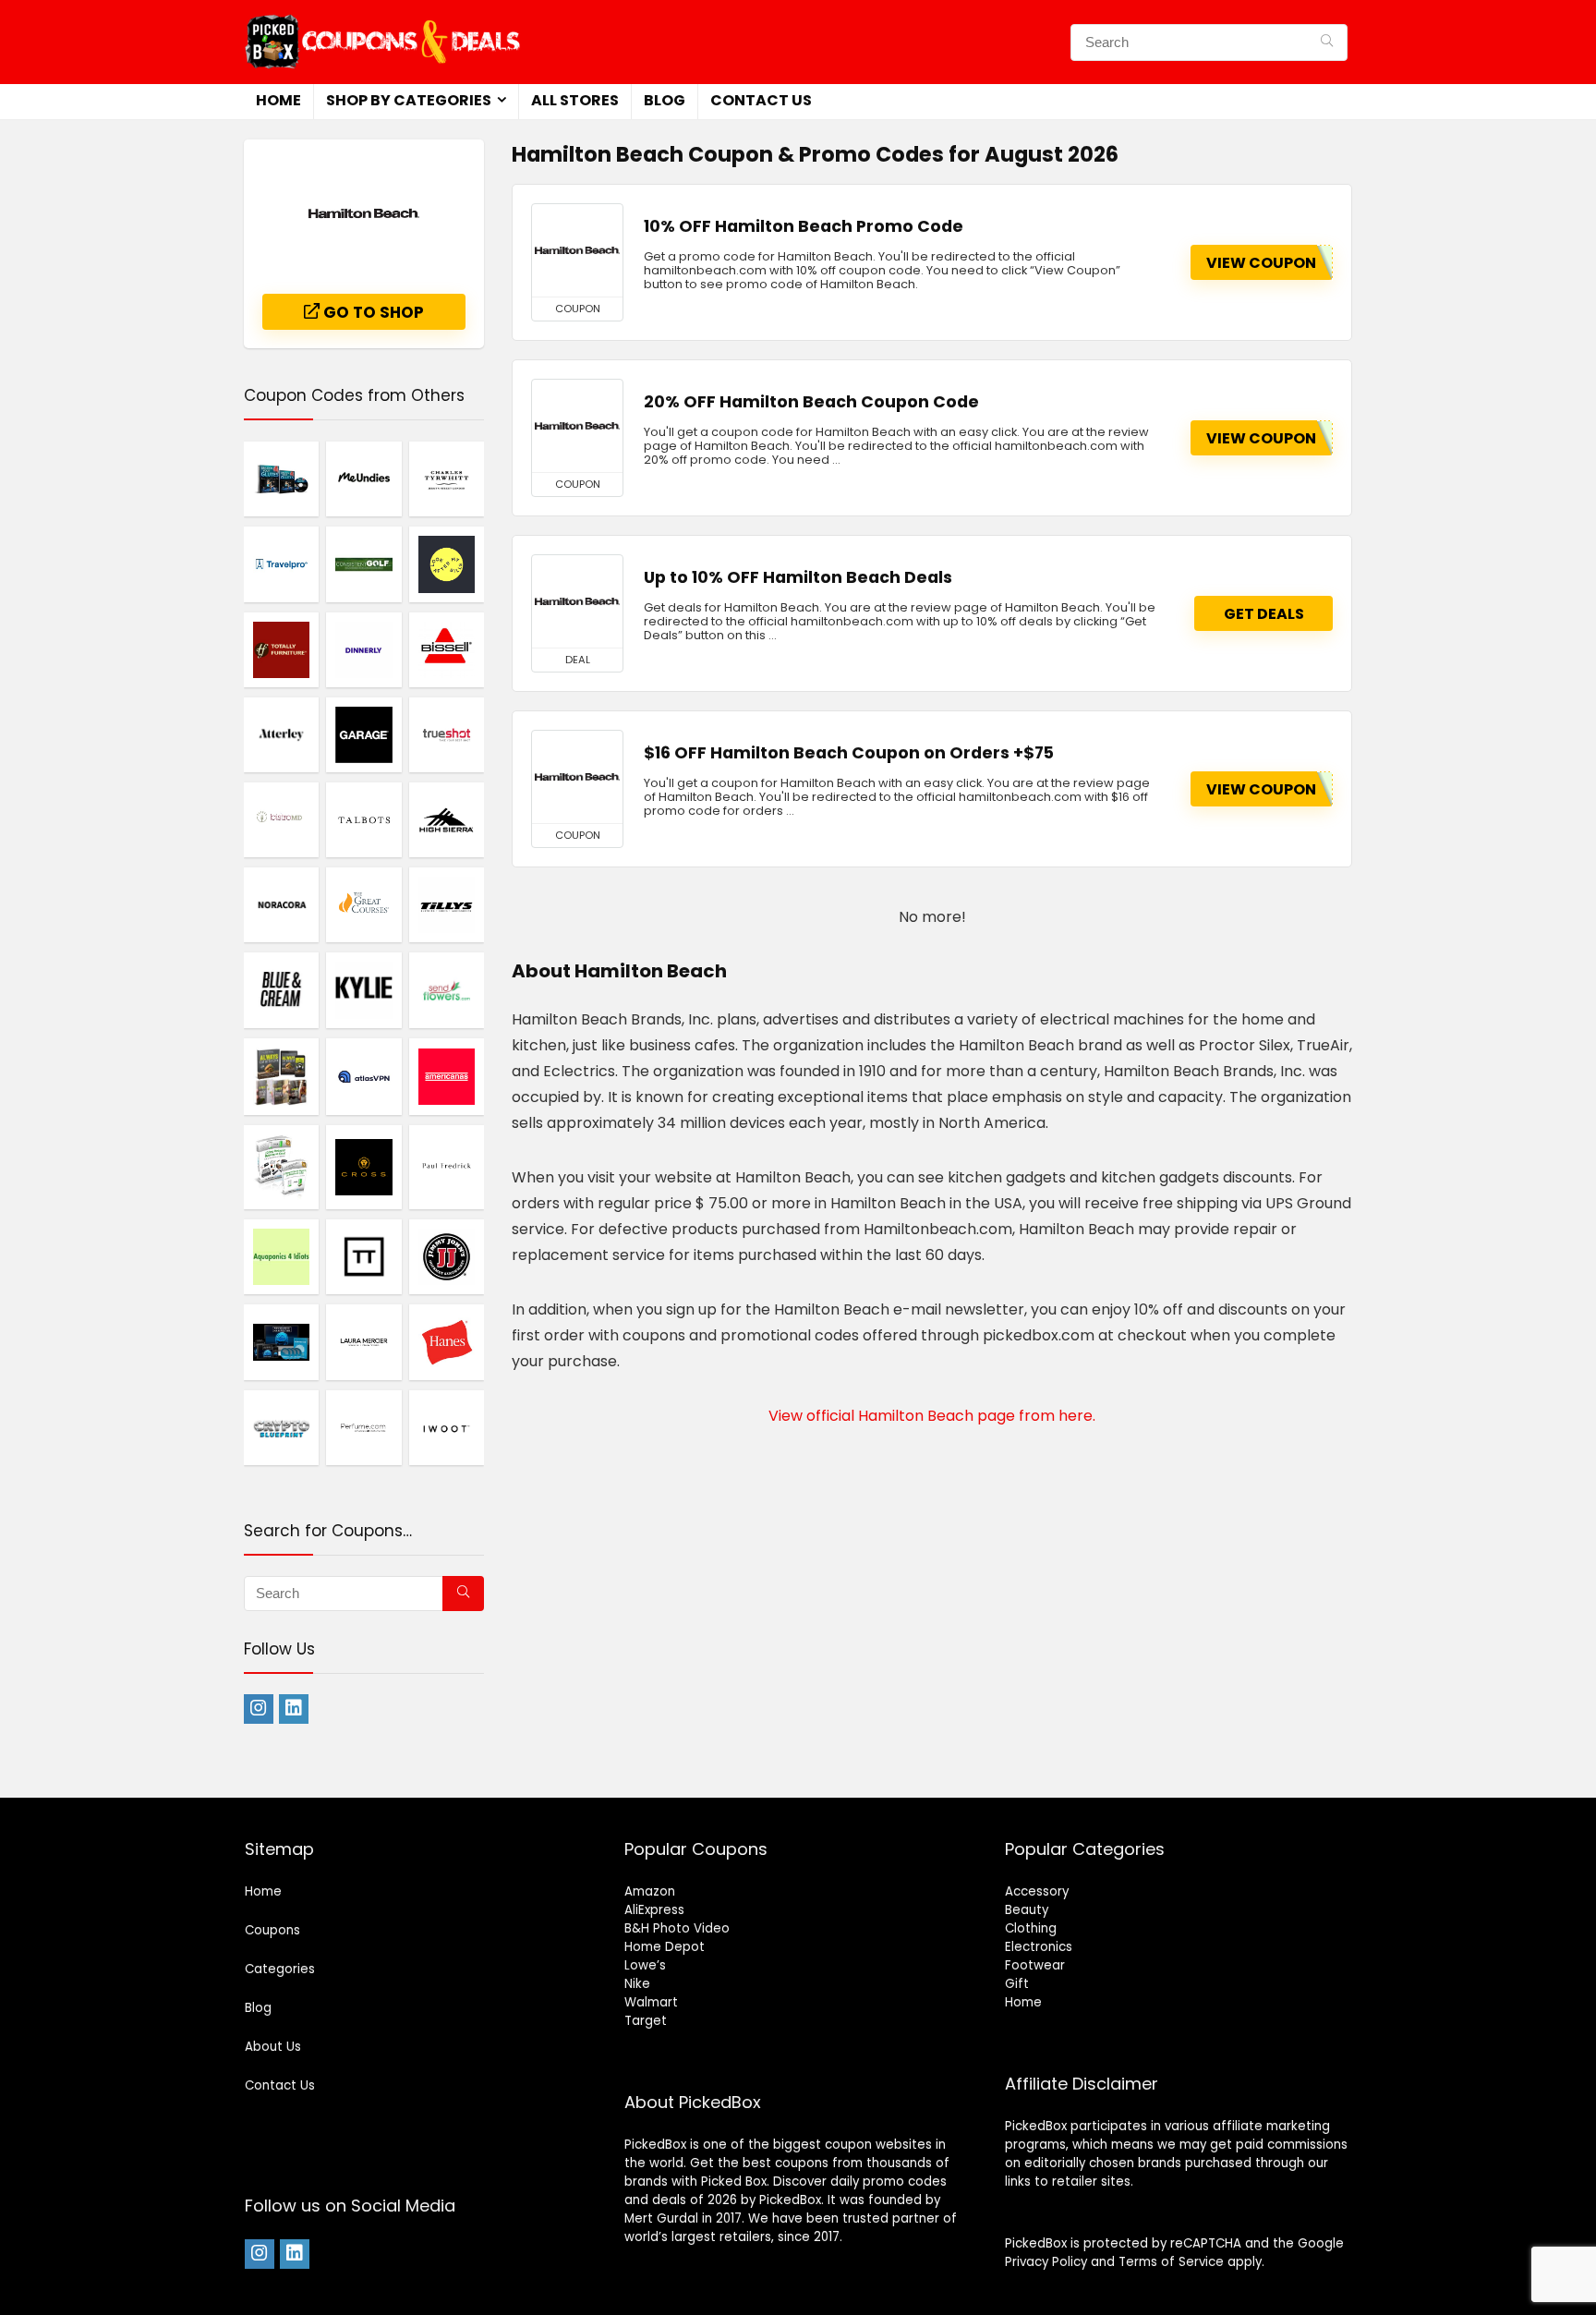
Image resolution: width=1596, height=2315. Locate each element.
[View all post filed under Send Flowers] (447, 989)
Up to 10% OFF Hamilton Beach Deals (798, 577)
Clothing (1031, 1928)
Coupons (272, 1930)
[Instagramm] (259, 1709)
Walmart (651, 2002)
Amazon (650, 1891)
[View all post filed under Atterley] (281, 734)
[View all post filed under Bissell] (447, 649)
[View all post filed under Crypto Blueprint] (281, 1427)
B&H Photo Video (677, 1928)
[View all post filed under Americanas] (447, 1076)
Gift (1017, 1984)
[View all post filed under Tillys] (447, 904)
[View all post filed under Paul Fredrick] (447, 1167)
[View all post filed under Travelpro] (281, 564)
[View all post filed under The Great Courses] (363, 904)
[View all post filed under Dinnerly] (363, 649)
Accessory (1037, 1891)
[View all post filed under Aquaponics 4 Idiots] (281, 1256)
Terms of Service (1171, 2262)
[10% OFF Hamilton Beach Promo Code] (577, 250)
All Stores (575, 100)
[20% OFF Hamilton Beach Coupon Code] (577, 426)
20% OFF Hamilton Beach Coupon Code (811, 402)
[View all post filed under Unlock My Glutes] (281, 479)
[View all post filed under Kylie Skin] (363, 989)
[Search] (1327, 42)
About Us (273, 2047)
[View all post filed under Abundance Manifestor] (281, 1341)
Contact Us (761, 100)
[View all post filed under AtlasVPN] (363, 1076)
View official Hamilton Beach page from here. (932, 1416)
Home (278, 100)
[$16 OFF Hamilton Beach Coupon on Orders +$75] (577, 777)
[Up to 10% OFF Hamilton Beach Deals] (577, 601)
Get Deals (1264, 614)
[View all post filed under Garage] (363, 734)
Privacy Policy (1046, 2262)
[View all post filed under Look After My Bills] (447, 564)
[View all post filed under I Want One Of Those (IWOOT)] (447, 1427)
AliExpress (654, 1910)
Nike (637, 1984)
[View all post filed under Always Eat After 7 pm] (281, 1076)
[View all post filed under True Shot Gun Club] (447, 734)
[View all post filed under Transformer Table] (363, 1256)
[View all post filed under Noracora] (281, 904)
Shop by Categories (409, 100)
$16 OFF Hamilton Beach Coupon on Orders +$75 (849, 753)
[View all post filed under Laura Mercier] (363, 1341)
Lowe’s (645, 1965)
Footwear (1035, 1965)
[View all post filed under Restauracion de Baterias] (281, 1167)
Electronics (1039, 1947)
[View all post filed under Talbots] (363, 819)
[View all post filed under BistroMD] (281, 819)
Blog (665, 100)
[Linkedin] (294, 1709)
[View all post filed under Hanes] (447, 1341)
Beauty (1027, 1910)
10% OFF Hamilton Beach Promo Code (804, 226)
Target (646, 2021)
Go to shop (372, 312)
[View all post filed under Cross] (363, 1167)
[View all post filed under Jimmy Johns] (447, 1256)
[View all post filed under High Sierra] (447, 819)
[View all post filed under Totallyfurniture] (281, 649)
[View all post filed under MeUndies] (363, 479)
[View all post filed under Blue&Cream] (281, 989)
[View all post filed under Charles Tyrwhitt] (447, 479)
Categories (280, 1969)
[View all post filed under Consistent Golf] (363, 564)
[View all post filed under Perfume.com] (363, 1427)
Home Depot (665, 1947)
